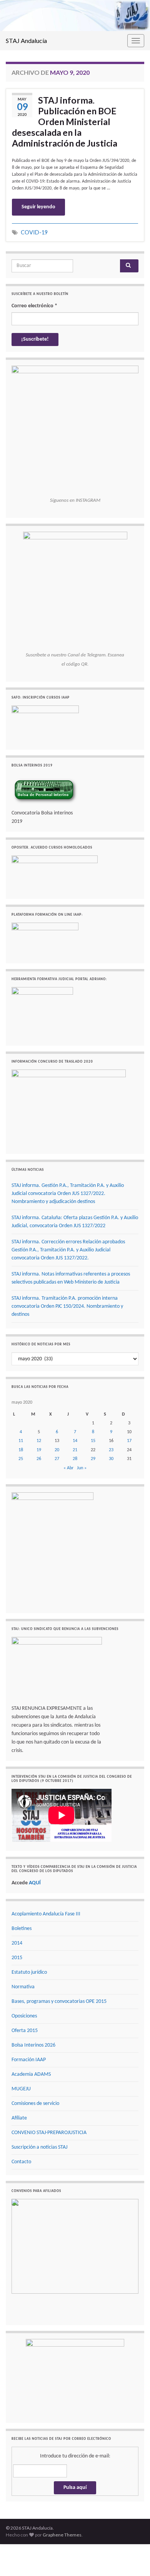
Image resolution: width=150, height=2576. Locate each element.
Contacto (21, 2162)
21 (75, 1450)
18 (21, 1450)
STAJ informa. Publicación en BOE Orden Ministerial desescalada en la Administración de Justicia (65, 122)
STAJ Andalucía (26, 40)
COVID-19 (34, 232)
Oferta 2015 (25, 2031)
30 (111, 1459)
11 (21, 1441)
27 (57, 1459)
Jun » (82, 1468)
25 (21, 1459)
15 (93, 1441)
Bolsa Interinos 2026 (33, 2045)
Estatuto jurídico (29, 1972)
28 (75, 1459)
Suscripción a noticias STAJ (39, 2147)
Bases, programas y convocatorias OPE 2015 (59, 2002)
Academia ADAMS (31, 2074)
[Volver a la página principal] (75, 16)
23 (111, 1450)
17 (129, 1441)
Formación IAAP (29, 2060)
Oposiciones (24, 2016)
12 (39, 1441)
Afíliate (19, 2118)
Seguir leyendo (38, 207)
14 (75, 1441)
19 (39, 1450)
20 (57, 1450)
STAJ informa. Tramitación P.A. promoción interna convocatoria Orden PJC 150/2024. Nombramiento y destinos (67, 1306)
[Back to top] (133, 2559)
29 (93, 1459)
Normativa (23, 1987)
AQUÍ (35, 1883)
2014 (17, 1943)
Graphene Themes (62, 2535)
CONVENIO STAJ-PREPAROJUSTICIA (49, 2133)
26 (39, 1459)
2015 (17, 1958)
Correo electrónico (34, 306)
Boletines (22, 1929)
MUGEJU (21, 2089)
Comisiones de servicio (35, 2104)
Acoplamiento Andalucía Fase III (46, 1914)
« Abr (68, 1468)
